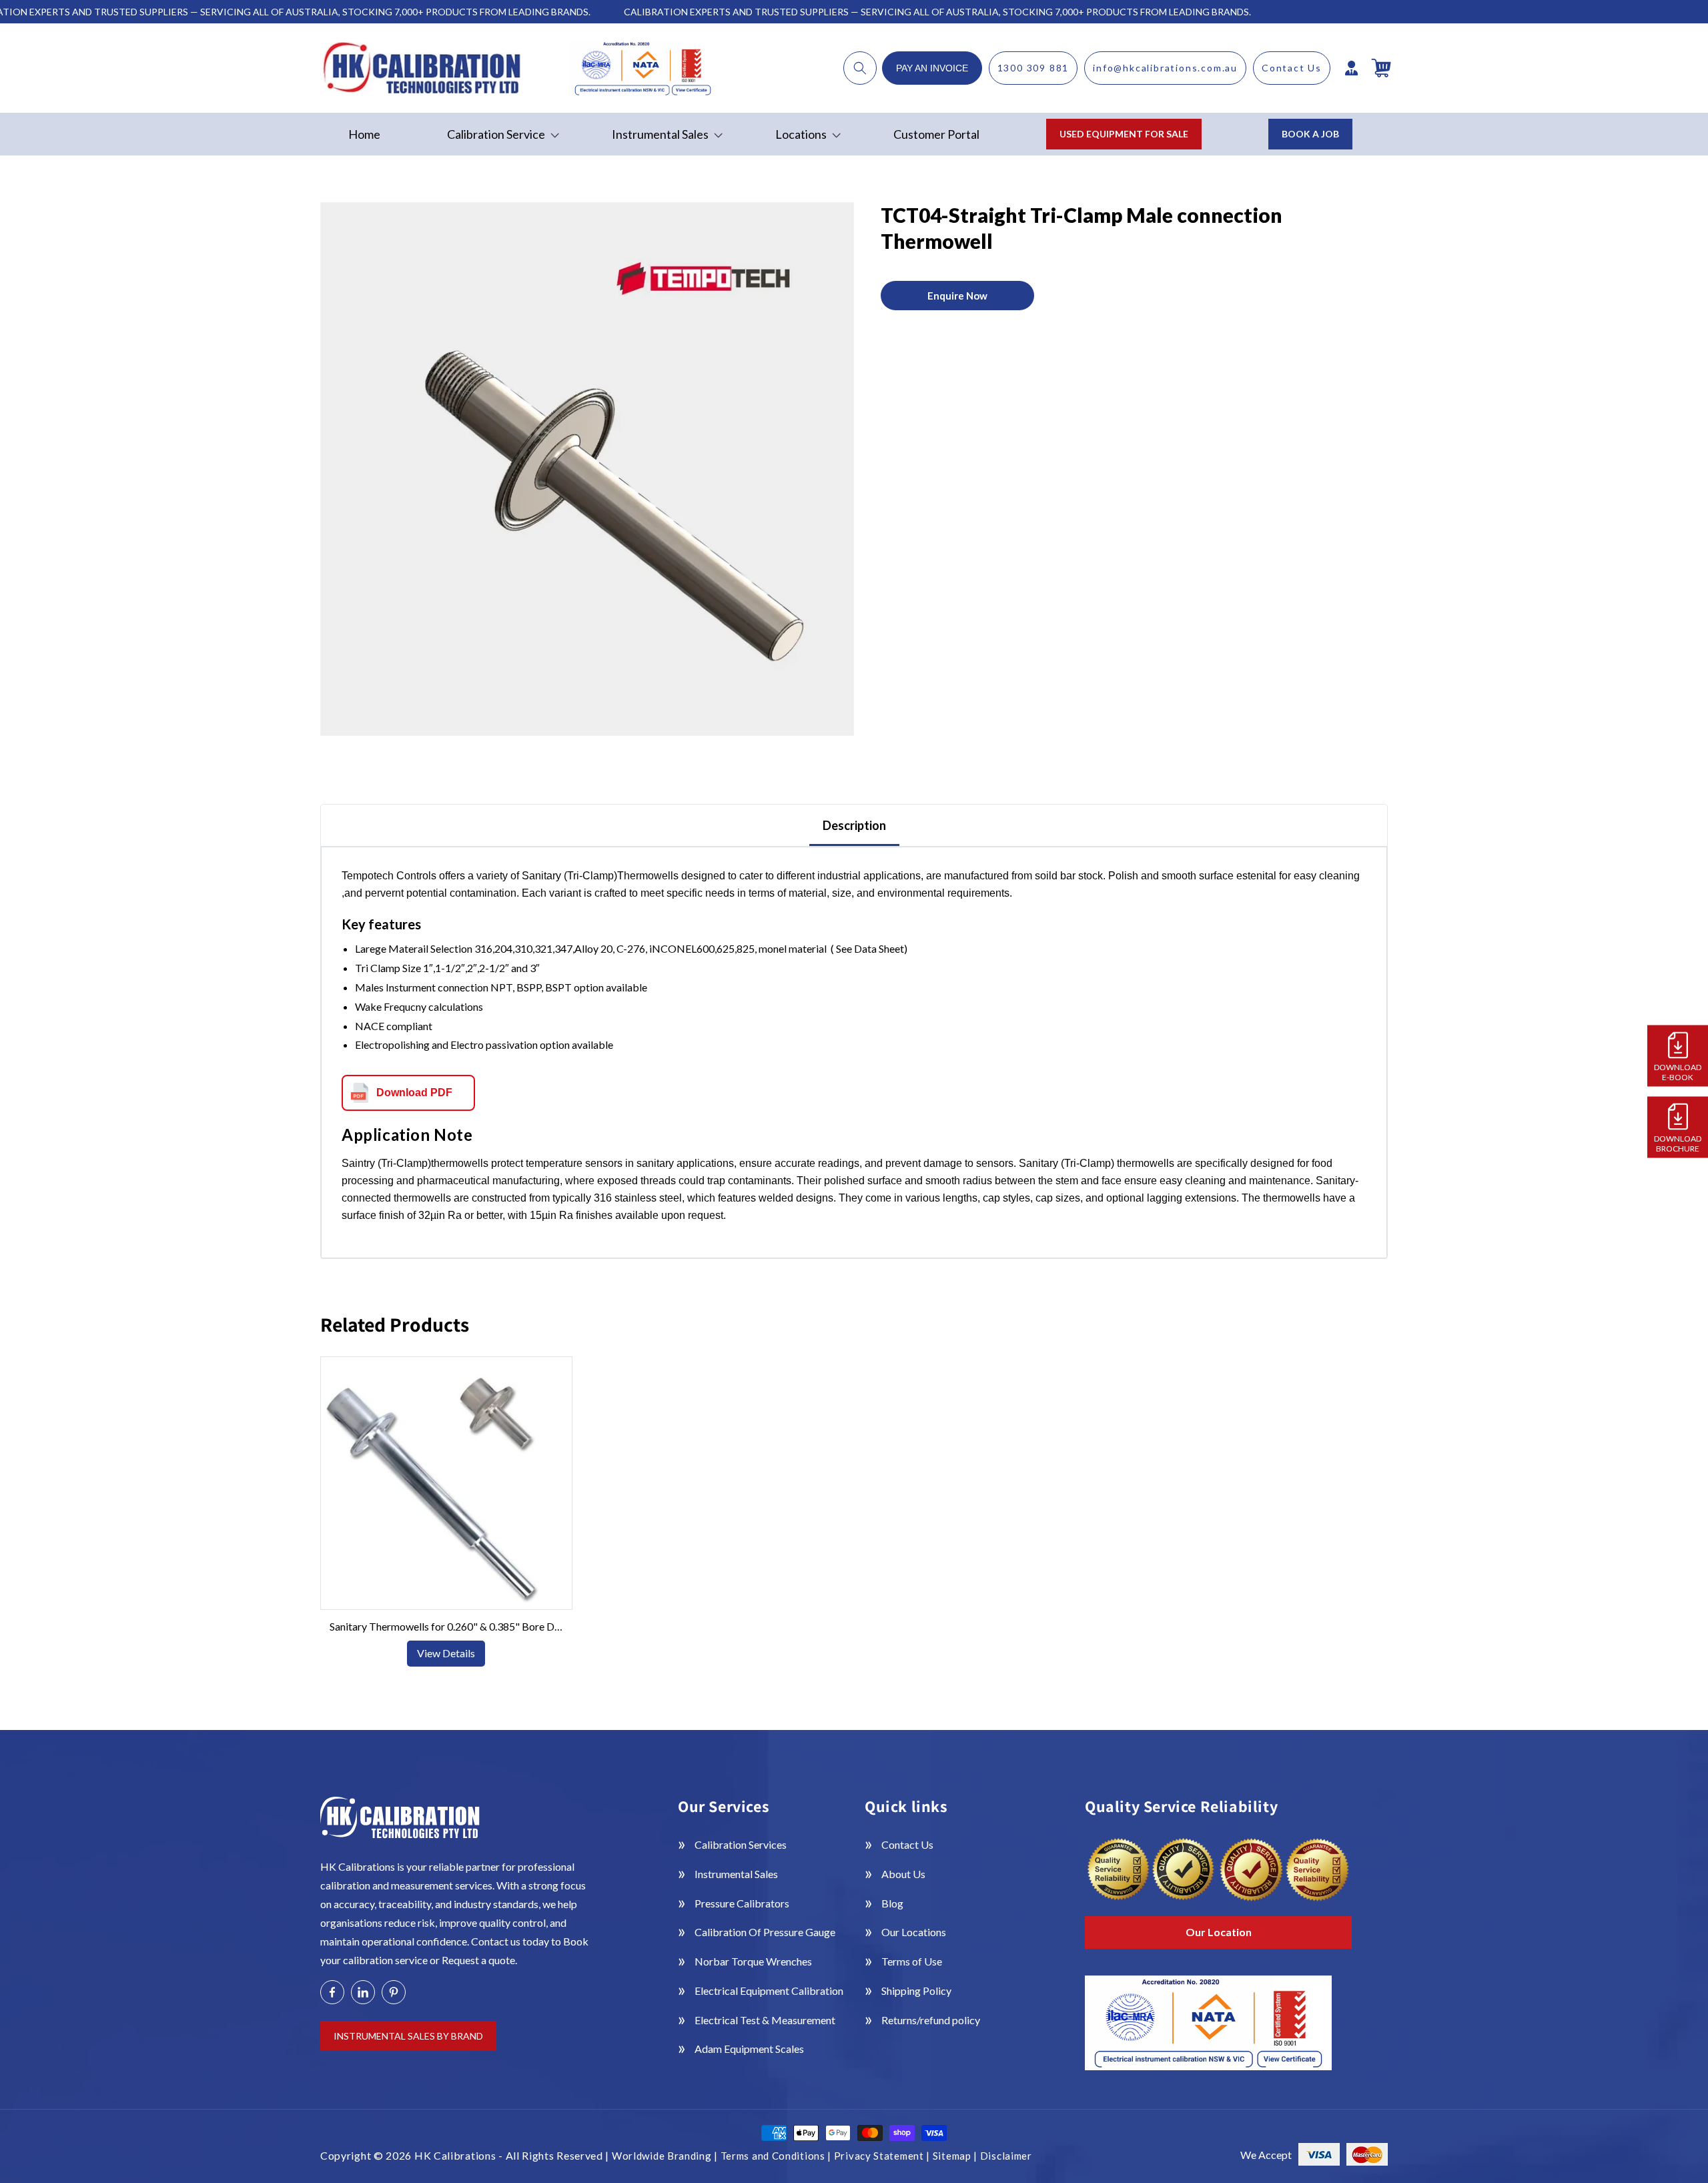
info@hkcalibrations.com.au (1165, 68)
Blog (892, 1903)
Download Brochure (1678, 1144)
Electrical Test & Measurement (765, 2020)
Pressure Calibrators (742, 1903)
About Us (903, 1874)
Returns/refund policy (931, 2020)
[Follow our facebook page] (332, 1992)
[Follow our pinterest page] (394, 1992)
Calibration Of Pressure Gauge (765, 1932)
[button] (860, 68)
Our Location (1219, 1932)
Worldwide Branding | (666, 2156)
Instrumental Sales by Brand (408, 2036)
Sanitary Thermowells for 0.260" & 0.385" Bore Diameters (446, 1626)
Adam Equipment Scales (749, 2049)
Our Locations (914, 1932)
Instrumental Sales (736, 1874)
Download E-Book (1678, 1072)
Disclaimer (1006, 2156)
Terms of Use (912, 1961)
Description (854, 825)
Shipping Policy (916, 1991)
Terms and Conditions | (777, 2156)
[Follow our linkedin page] (363, 1992)
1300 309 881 (1033, 68)
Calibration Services (741, 1844)
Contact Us (1292, 68)
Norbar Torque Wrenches (753, 1961)
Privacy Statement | (883, 2156)
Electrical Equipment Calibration (769, 1991)
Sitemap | (956, 2156)
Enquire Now (957, 296)
